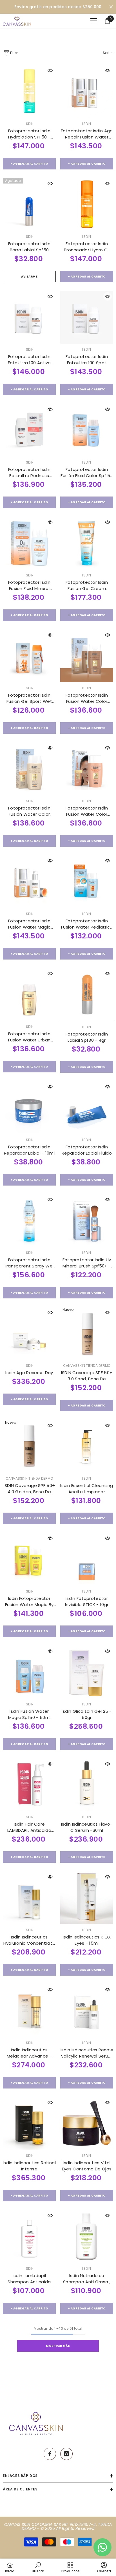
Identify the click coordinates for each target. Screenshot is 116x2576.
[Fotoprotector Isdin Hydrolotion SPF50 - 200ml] (29, 91)
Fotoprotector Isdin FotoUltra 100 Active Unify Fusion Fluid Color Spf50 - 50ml (29, 360)
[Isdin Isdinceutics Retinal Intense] (29, 2123)
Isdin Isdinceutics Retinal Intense (29, 2166)
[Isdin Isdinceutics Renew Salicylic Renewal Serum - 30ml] (87, 2011)
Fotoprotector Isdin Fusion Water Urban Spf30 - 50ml (29, 1037)
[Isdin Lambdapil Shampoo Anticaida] (29, 2236)
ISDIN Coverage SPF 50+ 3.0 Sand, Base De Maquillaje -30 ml (87, 1376)
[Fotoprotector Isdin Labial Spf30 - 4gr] (87, 995)
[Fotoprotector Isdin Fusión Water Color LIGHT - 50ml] (29, 769)
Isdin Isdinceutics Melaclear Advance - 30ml (29, 2053)
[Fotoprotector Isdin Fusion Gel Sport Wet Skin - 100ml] (29, 656)
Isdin (29, 124)
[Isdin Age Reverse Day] (29, 1333)
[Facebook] (50, 2454)
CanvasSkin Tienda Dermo (87, 1366)
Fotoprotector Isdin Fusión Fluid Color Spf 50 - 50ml (87, 473)
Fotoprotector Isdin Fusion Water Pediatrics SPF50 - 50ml (87, 924)
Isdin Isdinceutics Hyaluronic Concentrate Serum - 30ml (29, 1940)
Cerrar (111, 7)
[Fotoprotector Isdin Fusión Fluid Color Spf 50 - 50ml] (87, 430)
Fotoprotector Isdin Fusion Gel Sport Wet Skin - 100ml (29, 698)
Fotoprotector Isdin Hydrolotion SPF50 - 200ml (29, 134)
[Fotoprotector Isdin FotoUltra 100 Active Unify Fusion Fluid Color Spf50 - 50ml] (29, 317)
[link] (38, 2567)
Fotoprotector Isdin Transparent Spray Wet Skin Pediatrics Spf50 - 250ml (29, 1263)
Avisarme (29, 277)
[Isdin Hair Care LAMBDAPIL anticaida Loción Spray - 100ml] (29, 1785)
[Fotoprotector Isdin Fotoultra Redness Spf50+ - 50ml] (29, 430)
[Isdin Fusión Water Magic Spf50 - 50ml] (29, 1672)
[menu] (94, 21)
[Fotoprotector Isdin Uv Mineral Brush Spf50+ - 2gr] (87, 1220)
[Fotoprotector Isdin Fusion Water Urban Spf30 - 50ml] (29, 994)
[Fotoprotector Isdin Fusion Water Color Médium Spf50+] (87, 769)
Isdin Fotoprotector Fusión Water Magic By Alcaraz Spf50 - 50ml (29, 1602)
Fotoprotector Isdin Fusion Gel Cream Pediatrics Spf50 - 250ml (87, 585)
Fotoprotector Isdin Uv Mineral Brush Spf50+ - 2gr (87, 1263)
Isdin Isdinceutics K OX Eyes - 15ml (87, 1940)
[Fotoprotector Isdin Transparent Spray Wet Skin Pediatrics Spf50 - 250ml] (29, 1220)
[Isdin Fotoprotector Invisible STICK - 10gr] (87, 1559)
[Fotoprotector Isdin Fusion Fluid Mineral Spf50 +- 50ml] (29, 543)
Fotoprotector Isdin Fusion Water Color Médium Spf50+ (87, 811)
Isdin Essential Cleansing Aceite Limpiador (87, 1489)
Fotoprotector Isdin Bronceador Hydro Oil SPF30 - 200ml (87, 247)
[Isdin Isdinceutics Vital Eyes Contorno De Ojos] (87, 2123)
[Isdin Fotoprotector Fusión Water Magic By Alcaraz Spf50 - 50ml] (29, 1559)
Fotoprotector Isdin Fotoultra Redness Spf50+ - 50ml (29, 473)
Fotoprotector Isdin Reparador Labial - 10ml (29, 1150)
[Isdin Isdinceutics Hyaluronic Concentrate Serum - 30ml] (29, 1898)
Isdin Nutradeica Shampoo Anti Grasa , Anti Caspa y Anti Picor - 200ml (87, 2279)
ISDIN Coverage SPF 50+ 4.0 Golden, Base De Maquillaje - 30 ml (29, 1489)
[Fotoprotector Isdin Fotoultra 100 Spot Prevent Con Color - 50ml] (87, 317)
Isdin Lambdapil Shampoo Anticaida (29, 2279)
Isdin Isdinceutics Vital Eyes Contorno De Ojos (87, 2166)
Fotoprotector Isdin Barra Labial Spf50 (29, 247)
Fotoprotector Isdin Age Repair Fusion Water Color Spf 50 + (87, 134)
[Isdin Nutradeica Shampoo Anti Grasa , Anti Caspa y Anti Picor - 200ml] (87, 2236)
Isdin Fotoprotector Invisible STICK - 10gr (87, 1601)
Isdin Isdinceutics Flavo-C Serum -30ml (87, 1827)
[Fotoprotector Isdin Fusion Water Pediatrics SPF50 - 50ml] (87, 882)
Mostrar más (58, 2346)
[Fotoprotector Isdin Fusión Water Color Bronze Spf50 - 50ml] (87, 656)
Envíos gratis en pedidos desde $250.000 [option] (58, 7)
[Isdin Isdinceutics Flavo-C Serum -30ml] (87, 1785)
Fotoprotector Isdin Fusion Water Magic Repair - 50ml (29, 924)
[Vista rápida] (50, 71)
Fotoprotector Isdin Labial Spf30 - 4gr (87, 1037)
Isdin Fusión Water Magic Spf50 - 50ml (29, 1714)
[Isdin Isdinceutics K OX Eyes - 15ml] (87, 1898)
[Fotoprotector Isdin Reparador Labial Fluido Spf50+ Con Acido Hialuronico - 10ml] (87, 1108)
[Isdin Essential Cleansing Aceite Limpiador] (87, 1446)
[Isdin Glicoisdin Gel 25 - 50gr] (87, 1672)
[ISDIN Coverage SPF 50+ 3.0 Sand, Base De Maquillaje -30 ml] (87, 1333)
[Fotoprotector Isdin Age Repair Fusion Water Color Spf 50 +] (87, 91)
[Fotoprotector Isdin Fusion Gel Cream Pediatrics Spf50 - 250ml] (87, 543)
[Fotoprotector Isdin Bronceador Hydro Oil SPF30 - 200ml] (87, 204)
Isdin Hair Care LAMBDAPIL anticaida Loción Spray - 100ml (29, 1827)
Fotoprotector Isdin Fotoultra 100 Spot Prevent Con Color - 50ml (87, 360)
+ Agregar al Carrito (29, 164)
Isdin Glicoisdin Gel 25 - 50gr (87, 1714)
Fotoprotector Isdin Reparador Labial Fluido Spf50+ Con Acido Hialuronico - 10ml (87, 1150)
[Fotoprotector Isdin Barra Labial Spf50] (29, 204)
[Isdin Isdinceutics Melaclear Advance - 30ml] (29, 2011)
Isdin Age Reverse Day (29, 1373)
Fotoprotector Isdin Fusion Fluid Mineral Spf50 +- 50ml (29, 585)
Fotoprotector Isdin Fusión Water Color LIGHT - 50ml (29, 811)
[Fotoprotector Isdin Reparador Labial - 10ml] (29, 1108)
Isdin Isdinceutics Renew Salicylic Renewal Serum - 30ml (87, 2053)
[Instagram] (66, 2454)
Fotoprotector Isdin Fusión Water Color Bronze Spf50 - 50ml (87, 698)
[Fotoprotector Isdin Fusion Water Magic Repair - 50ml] (29, 882)
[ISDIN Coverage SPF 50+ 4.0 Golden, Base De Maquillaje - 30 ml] (29, 1446)
